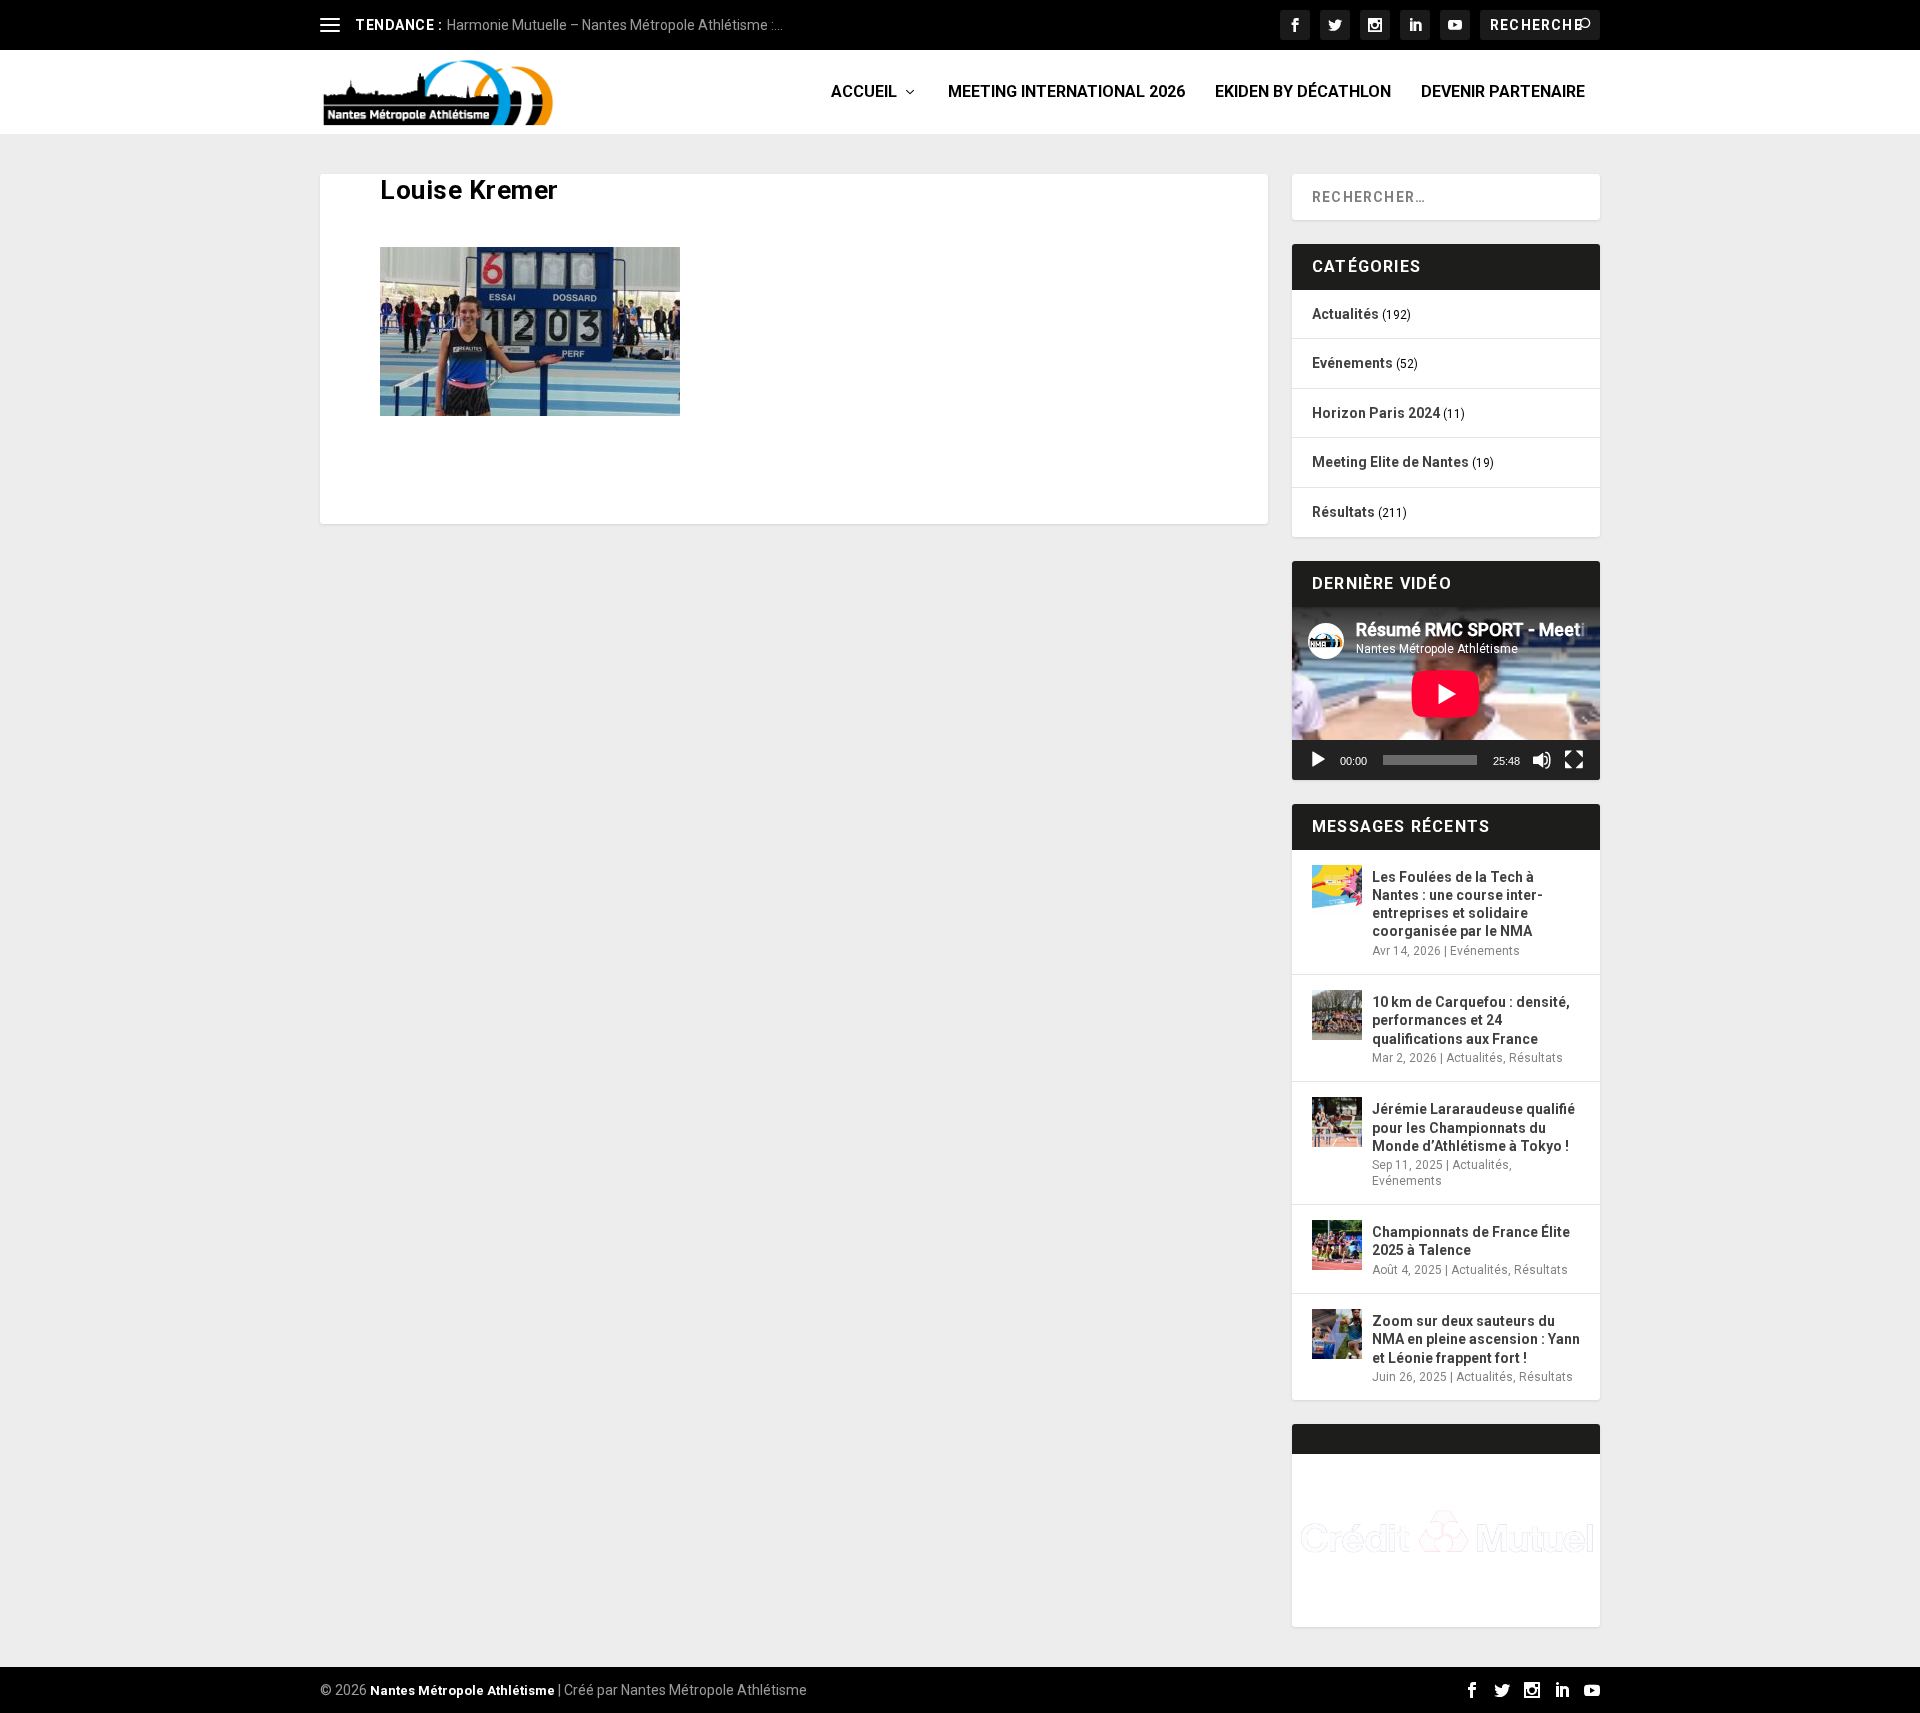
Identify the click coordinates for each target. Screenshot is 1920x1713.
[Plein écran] (1574, 760)
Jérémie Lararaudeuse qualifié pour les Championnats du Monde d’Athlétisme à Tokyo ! (1473, 1127)
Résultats (1343, 512)
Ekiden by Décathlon (1303, 92)
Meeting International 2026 (1066, 92)
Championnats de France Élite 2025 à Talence (1471, 1241)
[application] (1446, 693)
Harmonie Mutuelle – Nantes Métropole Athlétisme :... (615, 25)
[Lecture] (1318, 760)
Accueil (864, 92)
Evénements (1352, 363)
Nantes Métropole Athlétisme (462, 1690)
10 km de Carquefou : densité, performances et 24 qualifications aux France (1471, 1020)
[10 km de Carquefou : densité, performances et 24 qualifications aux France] (1337, 1015)
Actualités (1345, 314)
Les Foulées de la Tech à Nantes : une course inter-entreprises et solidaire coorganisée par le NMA (1457, 904)
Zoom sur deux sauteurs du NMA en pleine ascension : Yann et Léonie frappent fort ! (1476, 1339)
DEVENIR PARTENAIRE (1503, 92)
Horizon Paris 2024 (1376, 413)
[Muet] (1542, 760)
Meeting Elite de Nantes (1390, 462)
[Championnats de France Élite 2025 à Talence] (1337, 1245)
